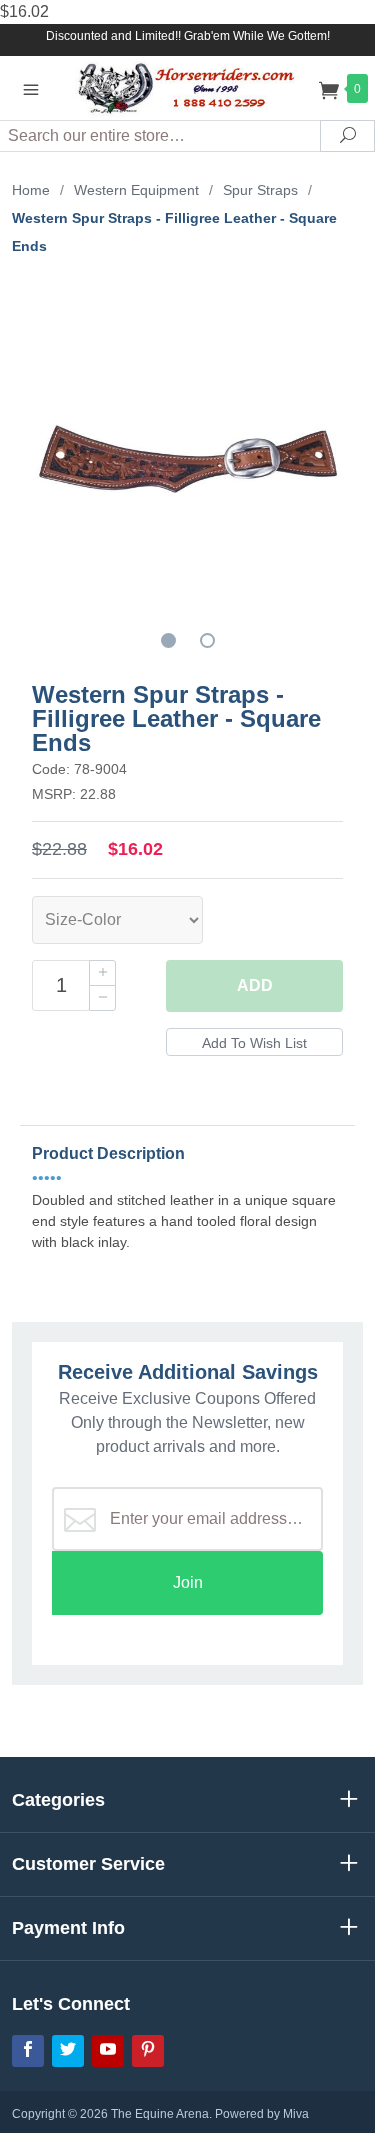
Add (255, 985)
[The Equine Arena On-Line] (188, 87)
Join (188, 1582)
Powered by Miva (262, 2114)
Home (31, 190)
